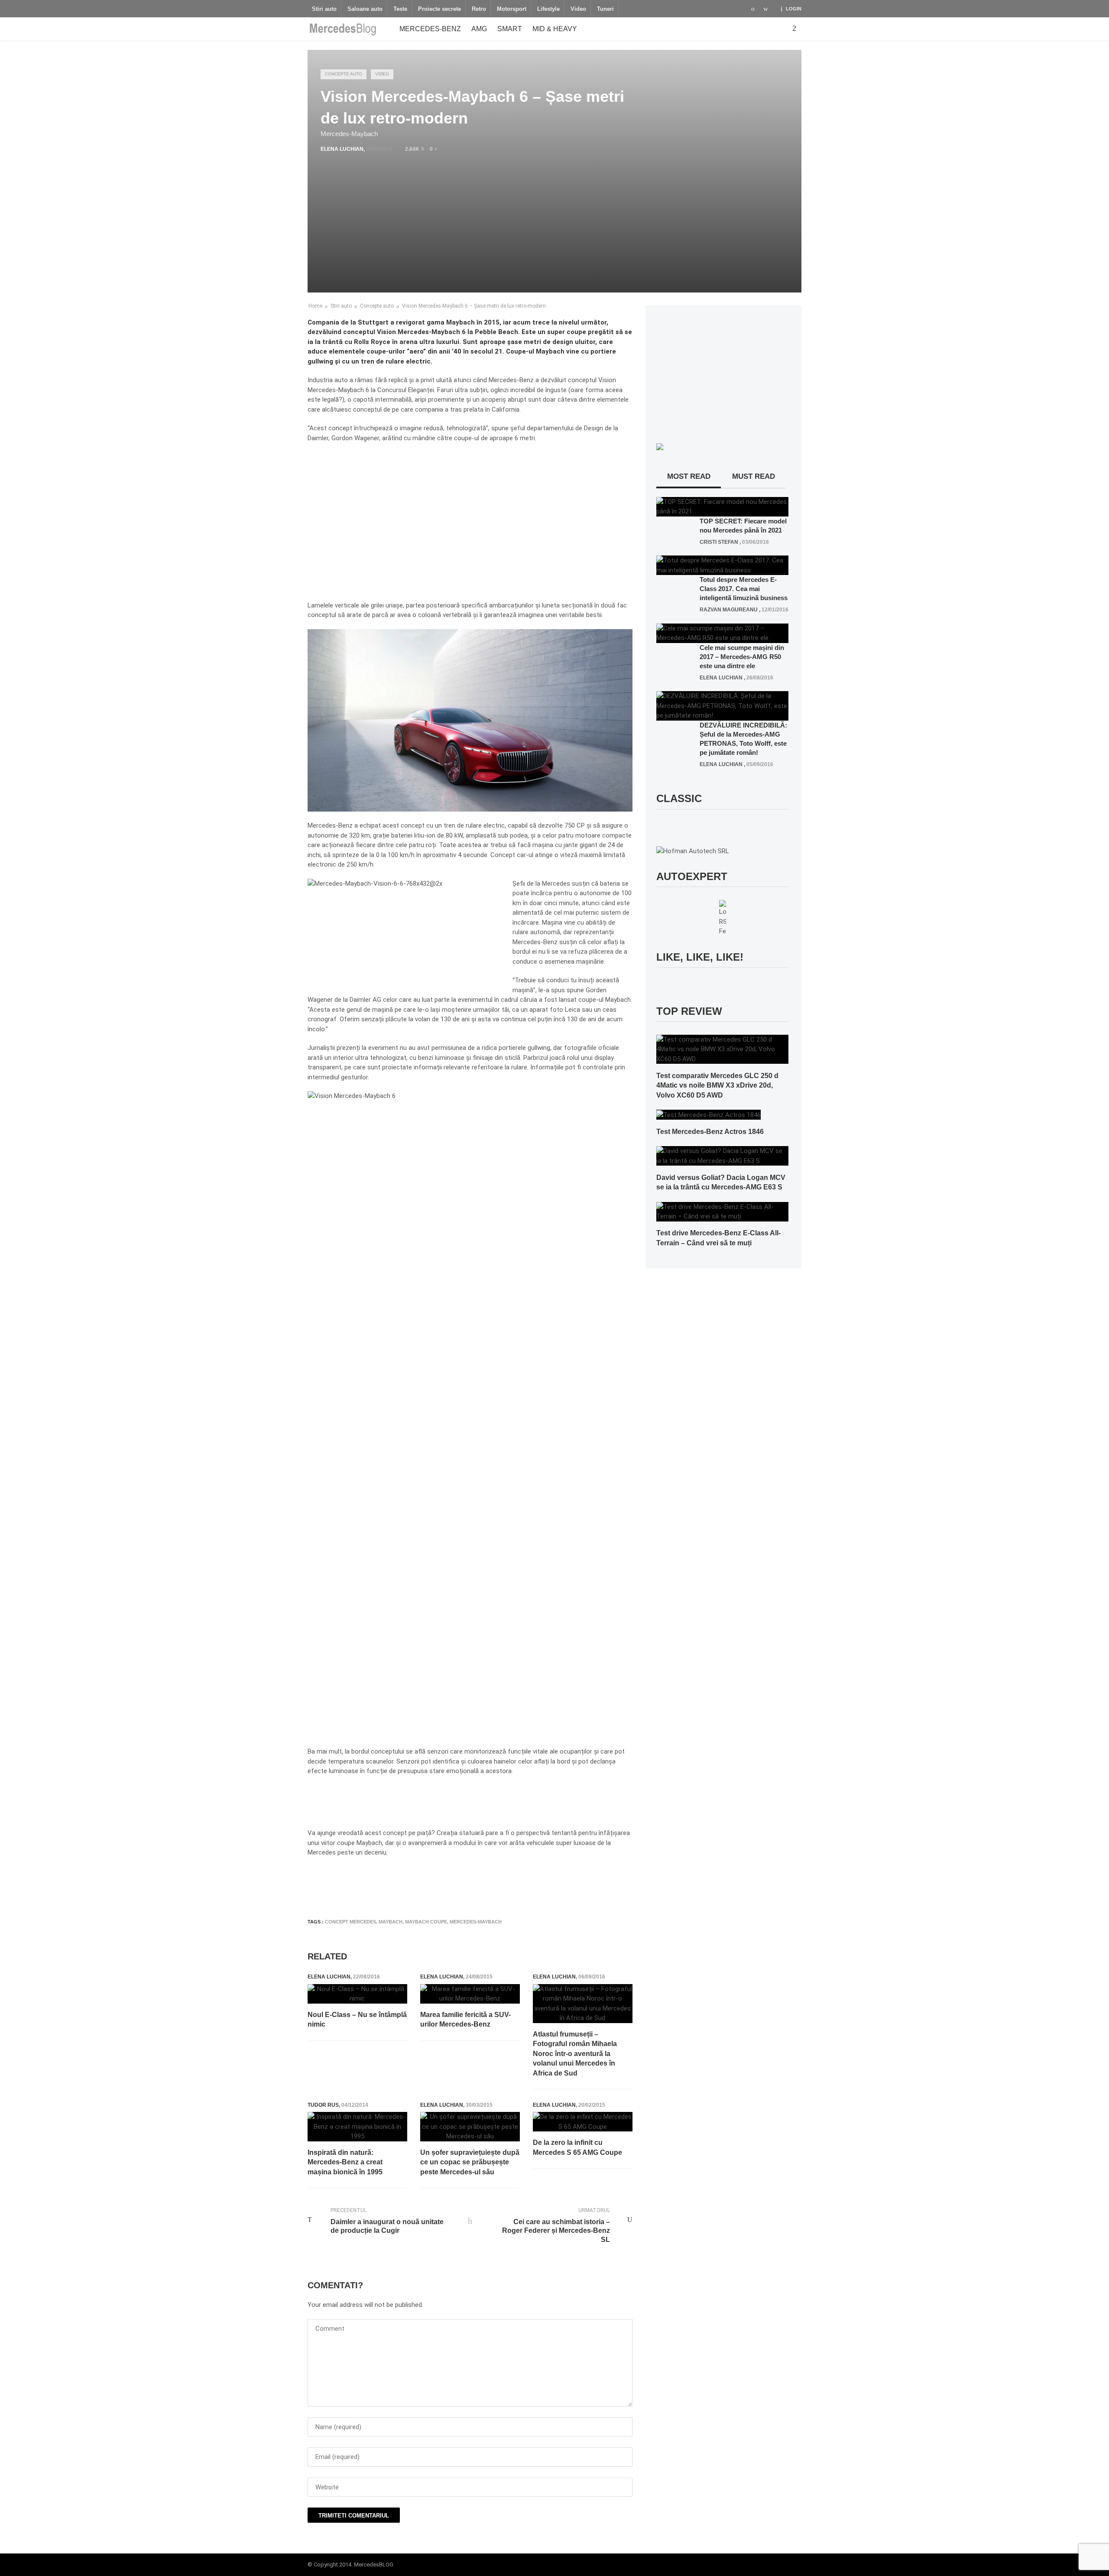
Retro (479, 9)
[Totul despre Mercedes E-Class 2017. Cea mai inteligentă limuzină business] (722, 565)
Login (794, 9)
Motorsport (512, 9)
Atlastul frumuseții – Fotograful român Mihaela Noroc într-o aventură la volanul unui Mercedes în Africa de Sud (575, 2054)
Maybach (391, 1922)
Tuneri (605, 9)
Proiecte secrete (439, 9)
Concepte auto (344, 74)
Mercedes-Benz (430, 29)
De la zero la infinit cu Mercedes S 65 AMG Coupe (577, 2147)
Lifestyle (548, 9)
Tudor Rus (323, 2105)
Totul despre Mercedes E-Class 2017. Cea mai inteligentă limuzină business (744, 589)
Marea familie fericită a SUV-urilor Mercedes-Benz (465, 2019)
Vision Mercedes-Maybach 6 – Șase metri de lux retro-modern (474, 306)
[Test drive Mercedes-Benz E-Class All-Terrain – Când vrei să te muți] (722, 1211)
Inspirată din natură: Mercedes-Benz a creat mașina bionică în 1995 (345, 2162)
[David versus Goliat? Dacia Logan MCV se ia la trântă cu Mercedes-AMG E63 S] (722, 1156)
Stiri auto (324, 9)
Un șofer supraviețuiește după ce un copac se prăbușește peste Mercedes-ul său (470, 2162)
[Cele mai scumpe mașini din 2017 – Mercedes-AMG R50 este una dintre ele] (722, 633)
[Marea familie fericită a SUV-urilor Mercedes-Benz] (470, 1994)
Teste (400, 9)
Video (578, 9)
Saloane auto (365, 9)
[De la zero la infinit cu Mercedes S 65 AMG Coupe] (583, 2122)
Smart (510, 29)
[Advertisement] (465, 1886)
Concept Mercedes (350, 1922)
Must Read (754, 476)
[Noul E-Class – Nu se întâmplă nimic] (357, 1994)
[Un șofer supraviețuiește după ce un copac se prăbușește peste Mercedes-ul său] (470, 2127)
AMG (479, 29)
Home (315, 306)
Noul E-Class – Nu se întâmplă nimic (357, 2019)
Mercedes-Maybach (476, 1922)
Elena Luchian (342, 149)
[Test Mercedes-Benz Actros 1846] (709, 1114)
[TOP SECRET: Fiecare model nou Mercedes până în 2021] (722, 506)
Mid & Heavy (555, 29)
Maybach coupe (426, 1922)
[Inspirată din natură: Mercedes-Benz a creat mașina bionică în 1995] (357, 2127)
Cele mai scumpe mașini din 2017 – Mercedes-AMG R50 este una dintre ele (742, 657)
